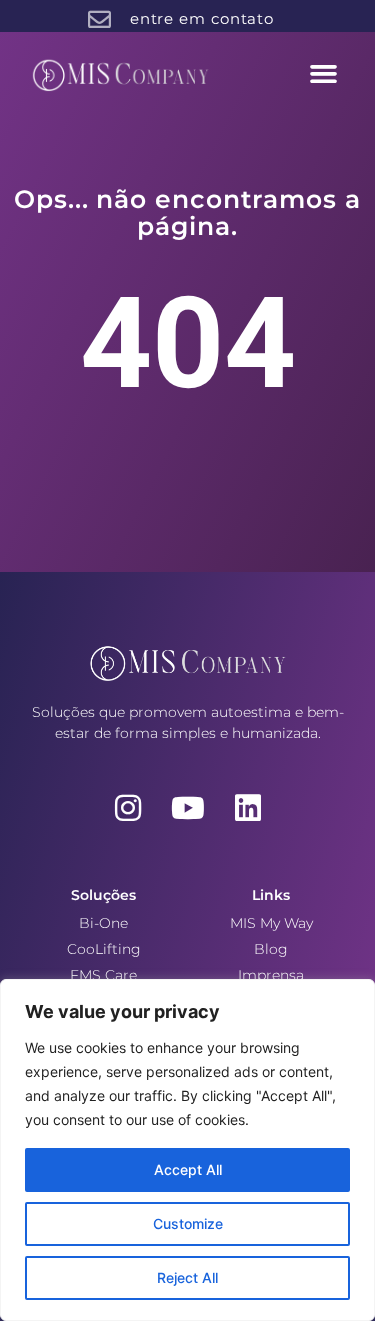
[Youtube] (188, 808)
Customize (188, 1223)
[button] (324, 74)
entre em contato (202, 18)
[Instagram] (128, 808)
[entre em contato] (99, 19)
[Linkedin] (248, 808)
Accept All (188, 1169)
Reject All (187, 1277)
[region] (187, 1150)
